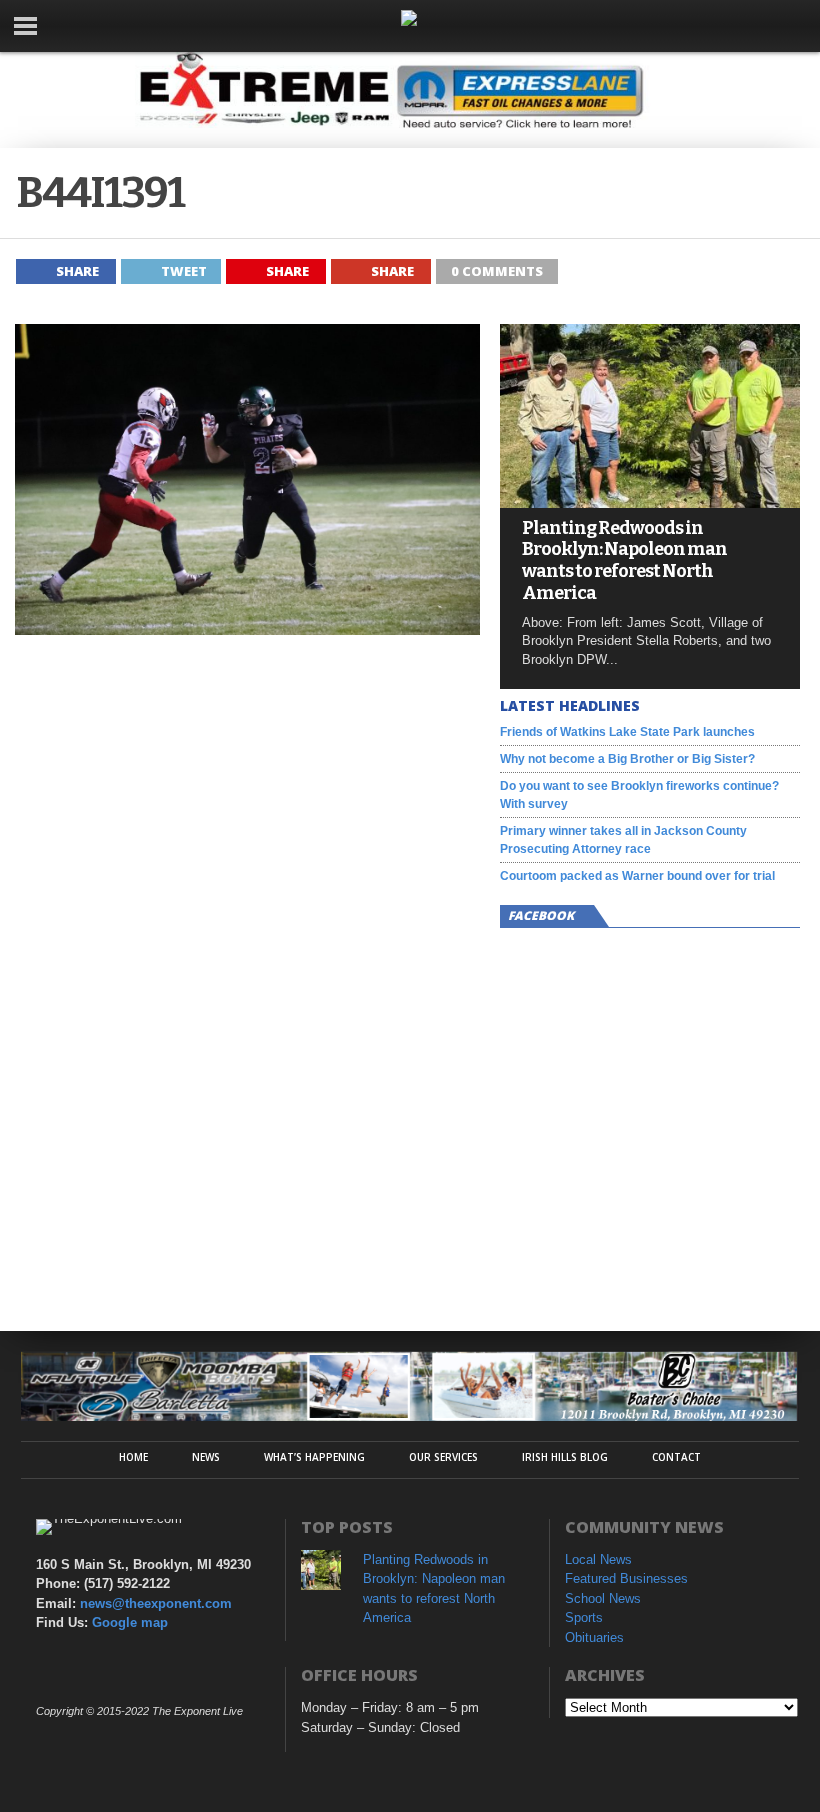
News (206, 1457)
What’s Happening (314, 1457)
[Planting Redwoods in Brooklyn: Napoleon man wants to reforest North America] (650, 502)
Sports (584, 1617)
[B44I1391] (247, 629)
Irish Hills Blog (565, 1457)
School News (603, 1598)
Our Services (443, 1457)
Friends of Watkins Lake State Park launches (627, 732)
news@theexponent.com (156, 1603)
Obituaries (594, 1637)
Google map (130, 1622)
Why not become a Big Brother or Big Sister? (627, 759)
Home (133, 1457)
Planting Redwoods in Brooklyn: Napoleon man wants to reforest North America (624, 561)
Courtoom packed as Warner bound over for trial (637, 876)
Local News (598, 1559)
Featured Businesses (626, 1578)
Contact (676, 1457)
